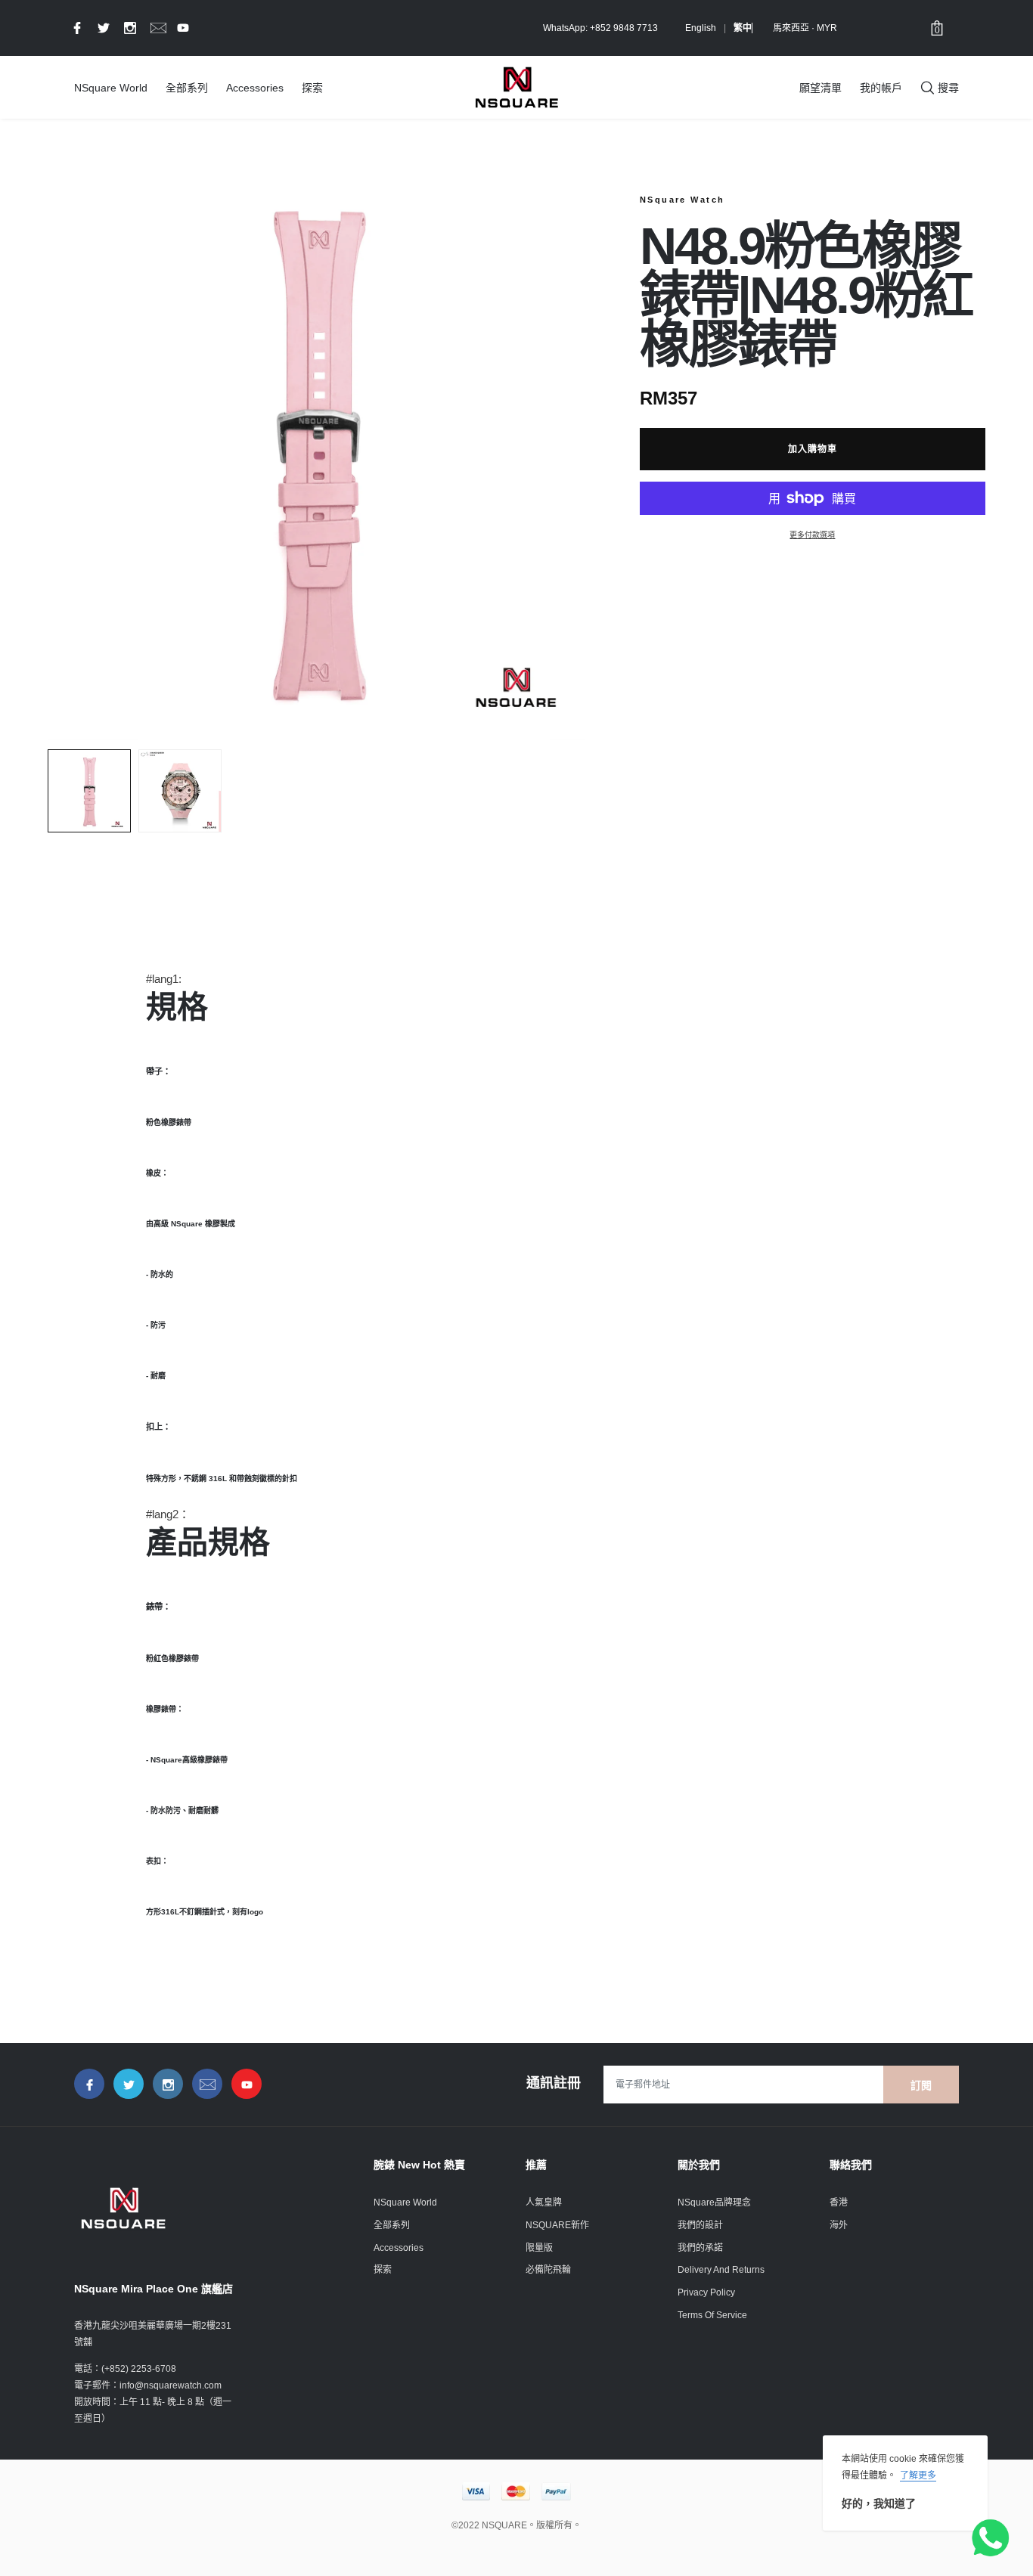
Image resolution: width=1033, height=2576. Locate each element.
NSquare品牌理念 (714, 2202)
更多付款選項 (812, 535)
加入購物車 (813, 449)
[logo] (516, 87)
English (701, 28)
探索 (312, 88)
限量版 (539, 2248)
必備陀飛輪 (548, 2270)
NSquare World (111, 88)
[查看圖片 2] (180, 791)
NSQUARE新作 (557, 2225)
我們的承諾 (700, 2248)
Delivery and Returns (721, 2270)
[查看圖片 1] (89, 791)
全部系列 (187, 88)
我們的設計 (700, 2225)
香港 (839, 2202)
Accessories (255, 88)
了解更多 (918, 2475)
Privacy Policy (706, 2292)
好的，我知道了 (879, 2503)
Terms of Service (712, 2315)
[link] (75, 27)
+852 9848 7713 (624, 28)
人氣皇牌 (544, 2202)
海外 (839, 2225)
